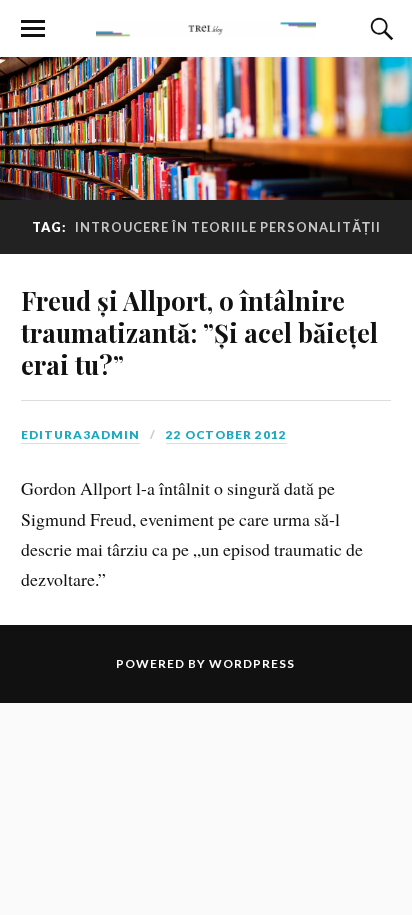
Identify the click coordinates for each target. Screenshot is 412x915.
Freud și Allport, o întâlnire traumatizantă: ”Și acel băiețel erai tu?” (199, 332)
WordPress (252, 663)
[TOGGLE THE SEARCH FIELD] (379, 29)
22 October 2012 (226, 434)
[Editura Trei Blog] (206, 27)
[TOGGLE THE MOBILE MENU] (33, 29)
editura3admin (80, 434)
